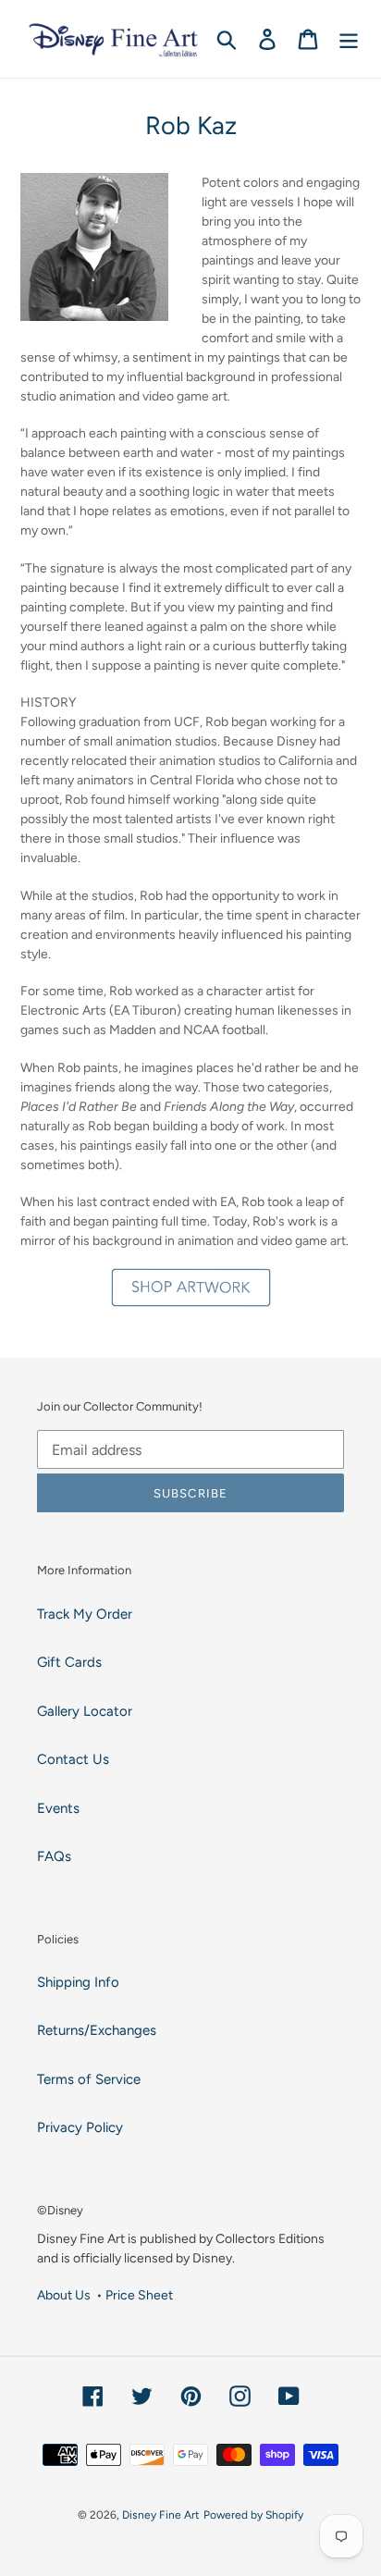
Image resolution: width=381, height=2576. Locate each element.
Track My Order (85, 1614)
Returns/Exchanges (97, 2030)
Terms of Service (89, 2079)
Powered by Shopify (253, 2515)
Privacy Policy (80, 2127)
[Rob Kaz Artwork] (190, 1288)
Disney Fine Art (161, 2515)
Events (58, 1808)
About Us (64, 2295)
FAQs (54, 1856)
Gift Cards (69, 1662)
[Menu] (349, 39)
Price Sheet (139, 2295)
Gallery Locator (85, 1711)
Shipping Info (78, 1982)
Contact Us (73, 1759)
